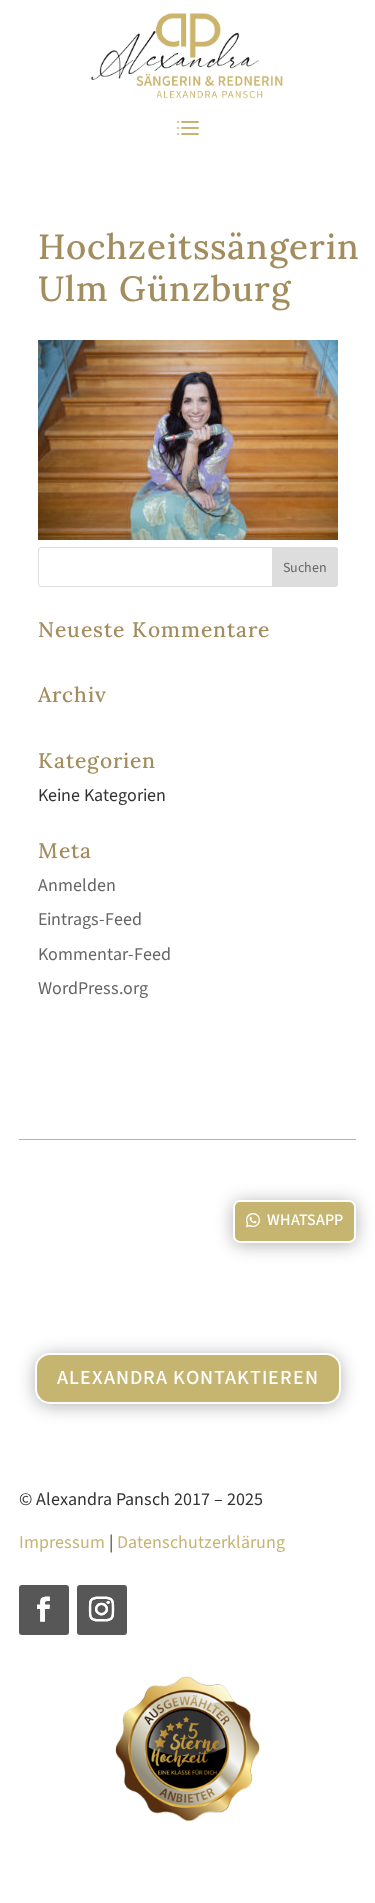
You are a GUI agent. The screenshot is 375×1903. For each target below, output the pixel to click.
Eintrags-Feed (90, 919)
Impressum (62, 1542)
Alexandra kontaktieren (188, 1378)
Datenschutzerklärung (201, 1542)
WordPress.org (93, 988)
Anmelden (77, 885)
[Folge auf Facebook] (44, 1610)
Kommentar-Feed (104, 954)
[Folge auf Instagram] (102, 1610)
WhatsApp (305, 1220)
